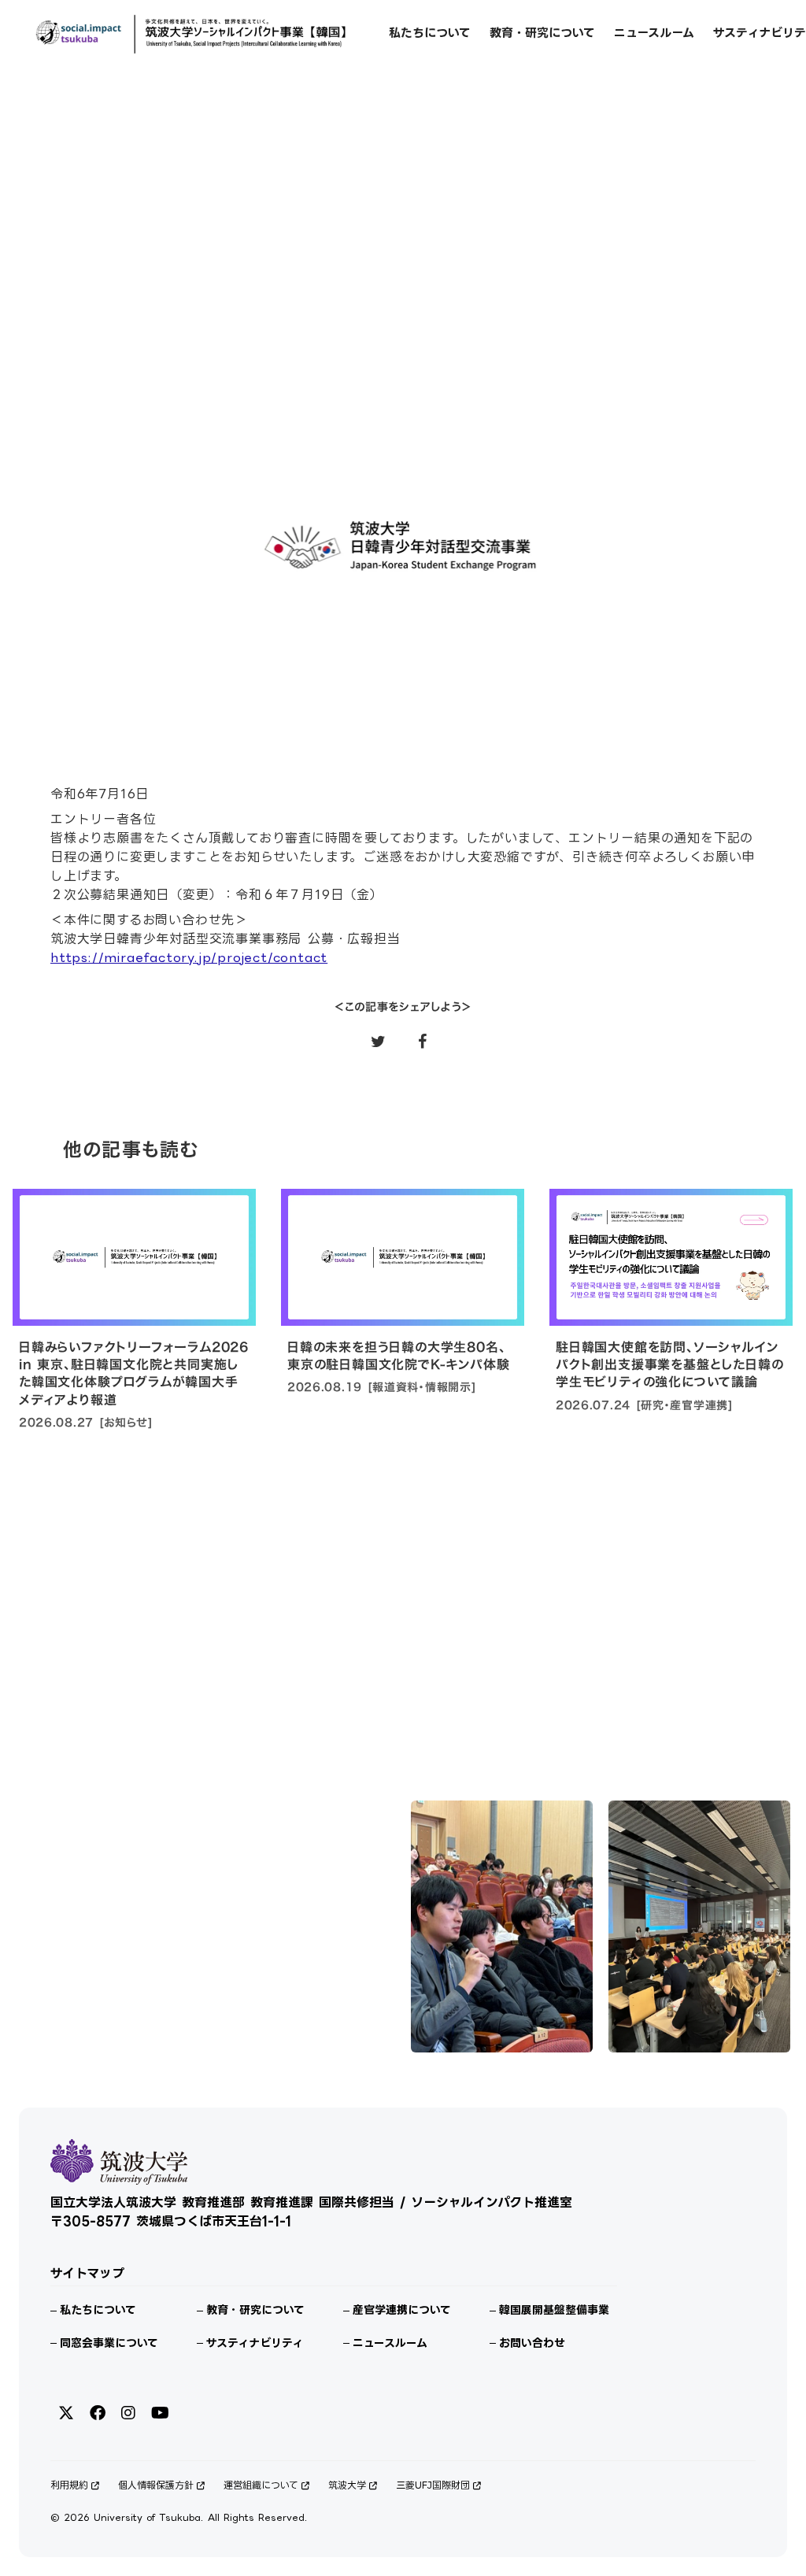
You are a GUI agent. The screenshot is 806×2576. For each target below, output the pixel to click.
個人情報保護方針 (156, 2485)
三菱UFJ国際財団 (433, 2485)
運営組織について (261, 2485)
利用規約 (69, 2485)
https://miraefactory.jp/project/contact (189, 957)
